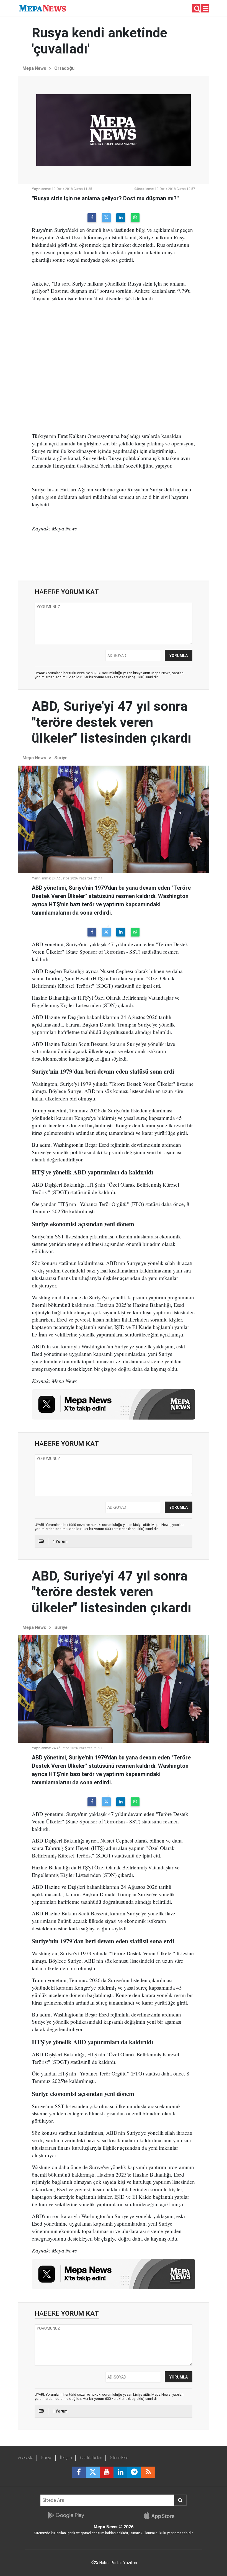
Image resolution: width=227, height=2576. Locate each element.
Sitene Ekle (119, 2458)
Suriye (61, 758)
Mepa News (34, 68)
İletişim (66, 2458)
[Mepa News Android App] (66, 2515)
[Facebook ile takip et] (79, 2472)
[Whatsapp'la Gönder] (135, 218)
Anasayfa (26, 2458)
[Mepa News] (42, 8)
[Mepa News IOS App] (161, 2515)
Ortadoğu (64, 68)
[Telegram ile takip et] (134, 2472)
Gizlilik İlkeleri (91, 2458)
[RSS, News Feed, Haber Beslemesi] (148, 2472)
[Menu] (206, 9)
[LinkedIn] (121, 218)
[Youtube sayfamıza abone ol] (107, 2472)
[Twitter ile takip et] (93, 2472)
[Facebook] (92, 218)
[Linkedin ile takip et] (120, 2472)
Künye (47, 2458)
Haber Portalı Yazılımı (118, 2563)
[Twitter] (106, 218)
